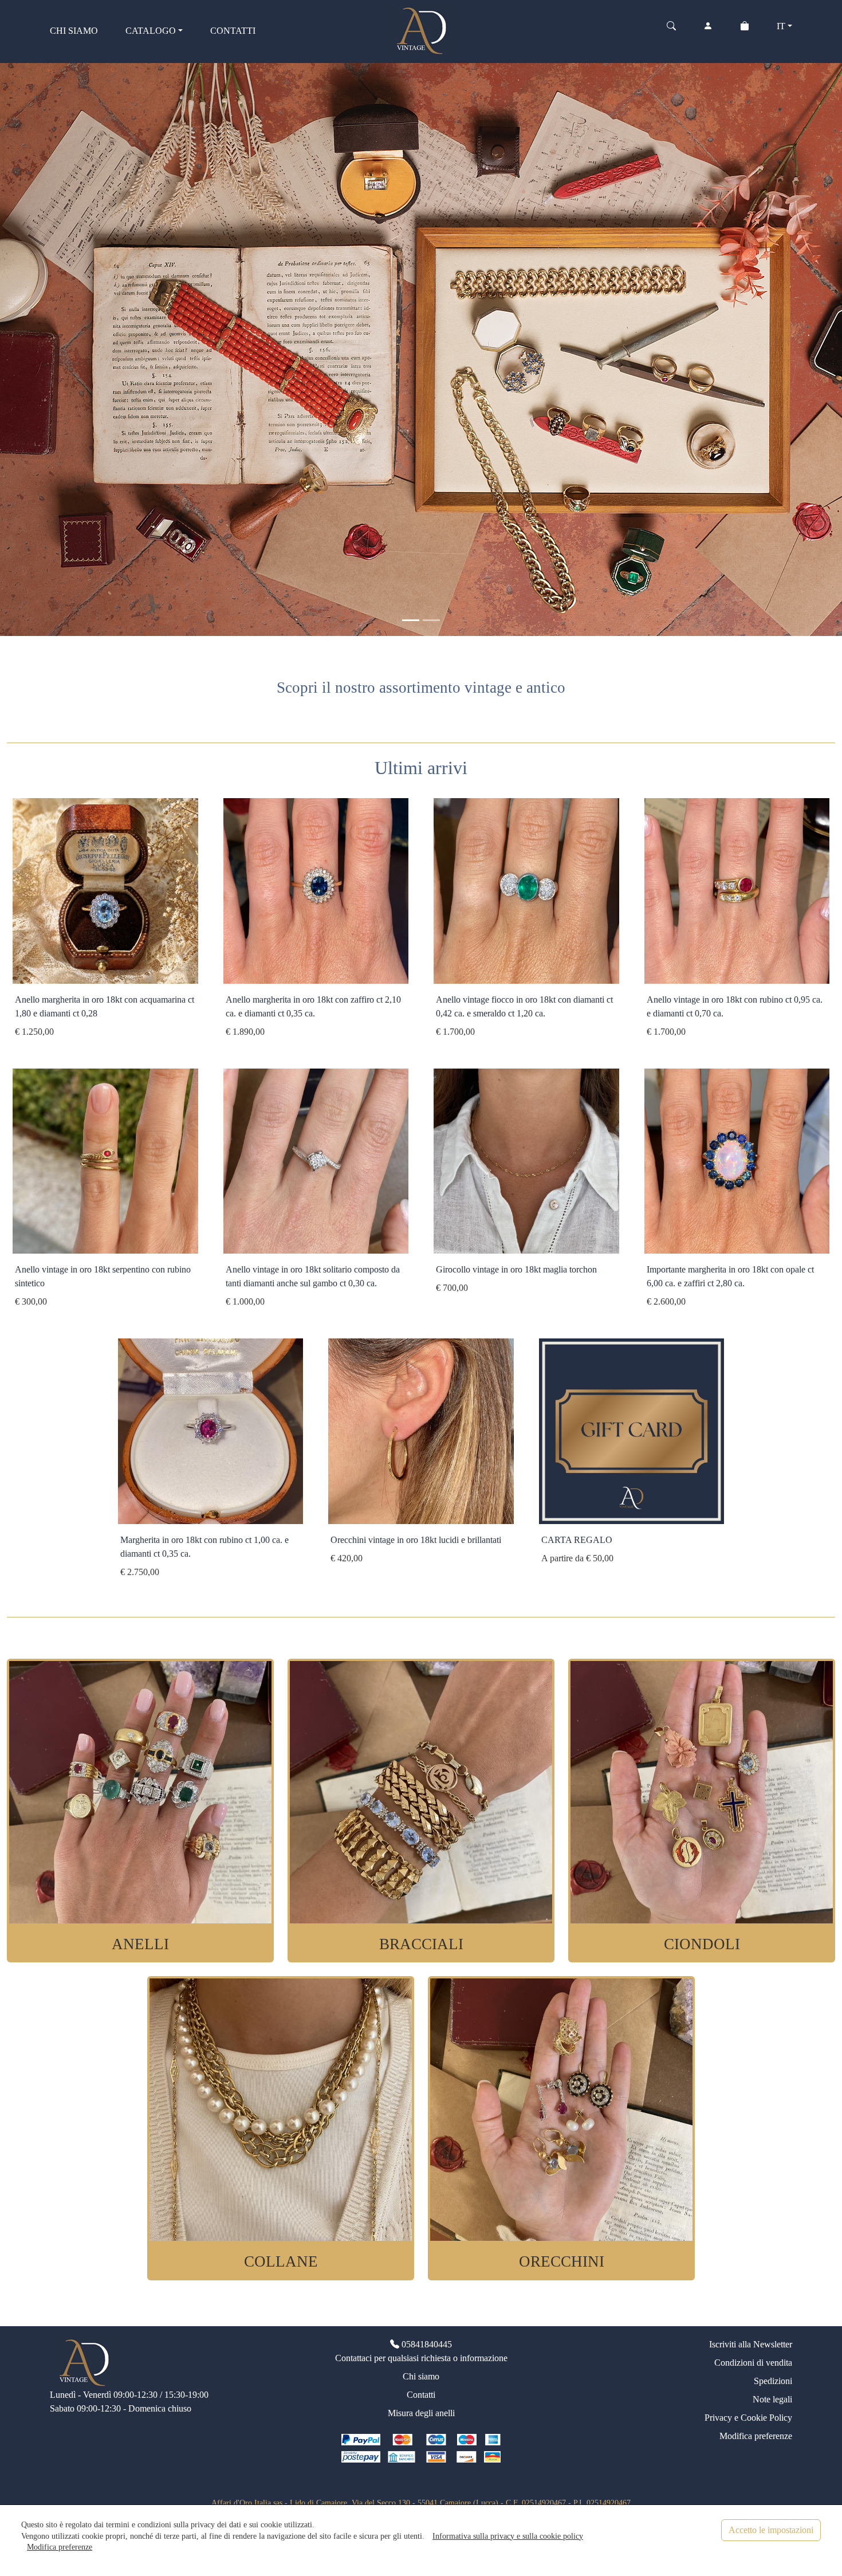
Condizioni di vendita (753, 2363)
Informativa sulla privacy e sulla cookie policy (508, 2536)
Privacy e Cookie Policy (748, 2418)
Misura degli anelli (421, 2413)
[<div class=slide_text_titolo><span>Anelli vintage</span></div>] (431, 620)
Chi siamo (421, 2376)
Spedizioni (773, 2381)
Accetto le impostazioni (771, 2530)
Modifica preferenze (756, 2436)
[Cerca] (671, 31)
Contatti (421, 2395)
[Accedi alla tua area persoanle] (708, 31)
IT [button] (781, 26)
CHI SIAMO (74, 31)
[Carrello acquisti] (745, 31)
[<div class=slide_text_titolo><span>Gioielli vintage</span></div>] (411, 620)
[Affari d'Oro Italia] (421, 30)
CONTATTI (233, 31)
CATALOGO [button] (151, 31)
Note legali (772, 2399)
